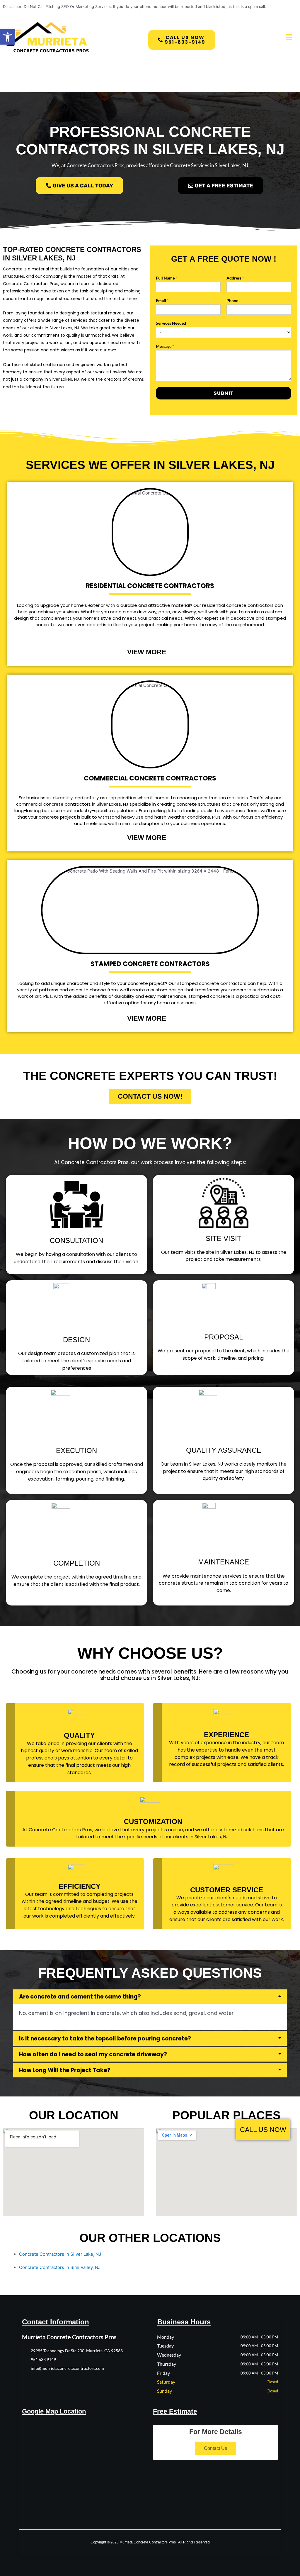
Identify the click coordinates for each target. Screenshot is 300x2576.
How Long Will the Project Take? (65, 2070)
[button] (8, 37)
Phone (232, 300)
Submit (224, 393)
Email (162, 300)
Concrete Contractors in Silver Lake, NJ (60, 2254)
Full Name (167, 278)
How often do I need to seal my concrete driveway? (93, 2054)
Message (165, 346)
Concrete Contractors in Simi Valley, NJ (60, 2267)
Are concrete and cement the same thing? (80, 1997)
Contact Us (215, 2448)
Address (235, 278)
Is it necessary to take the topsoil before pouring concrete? (105, 2039)
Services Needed (171, 323)
